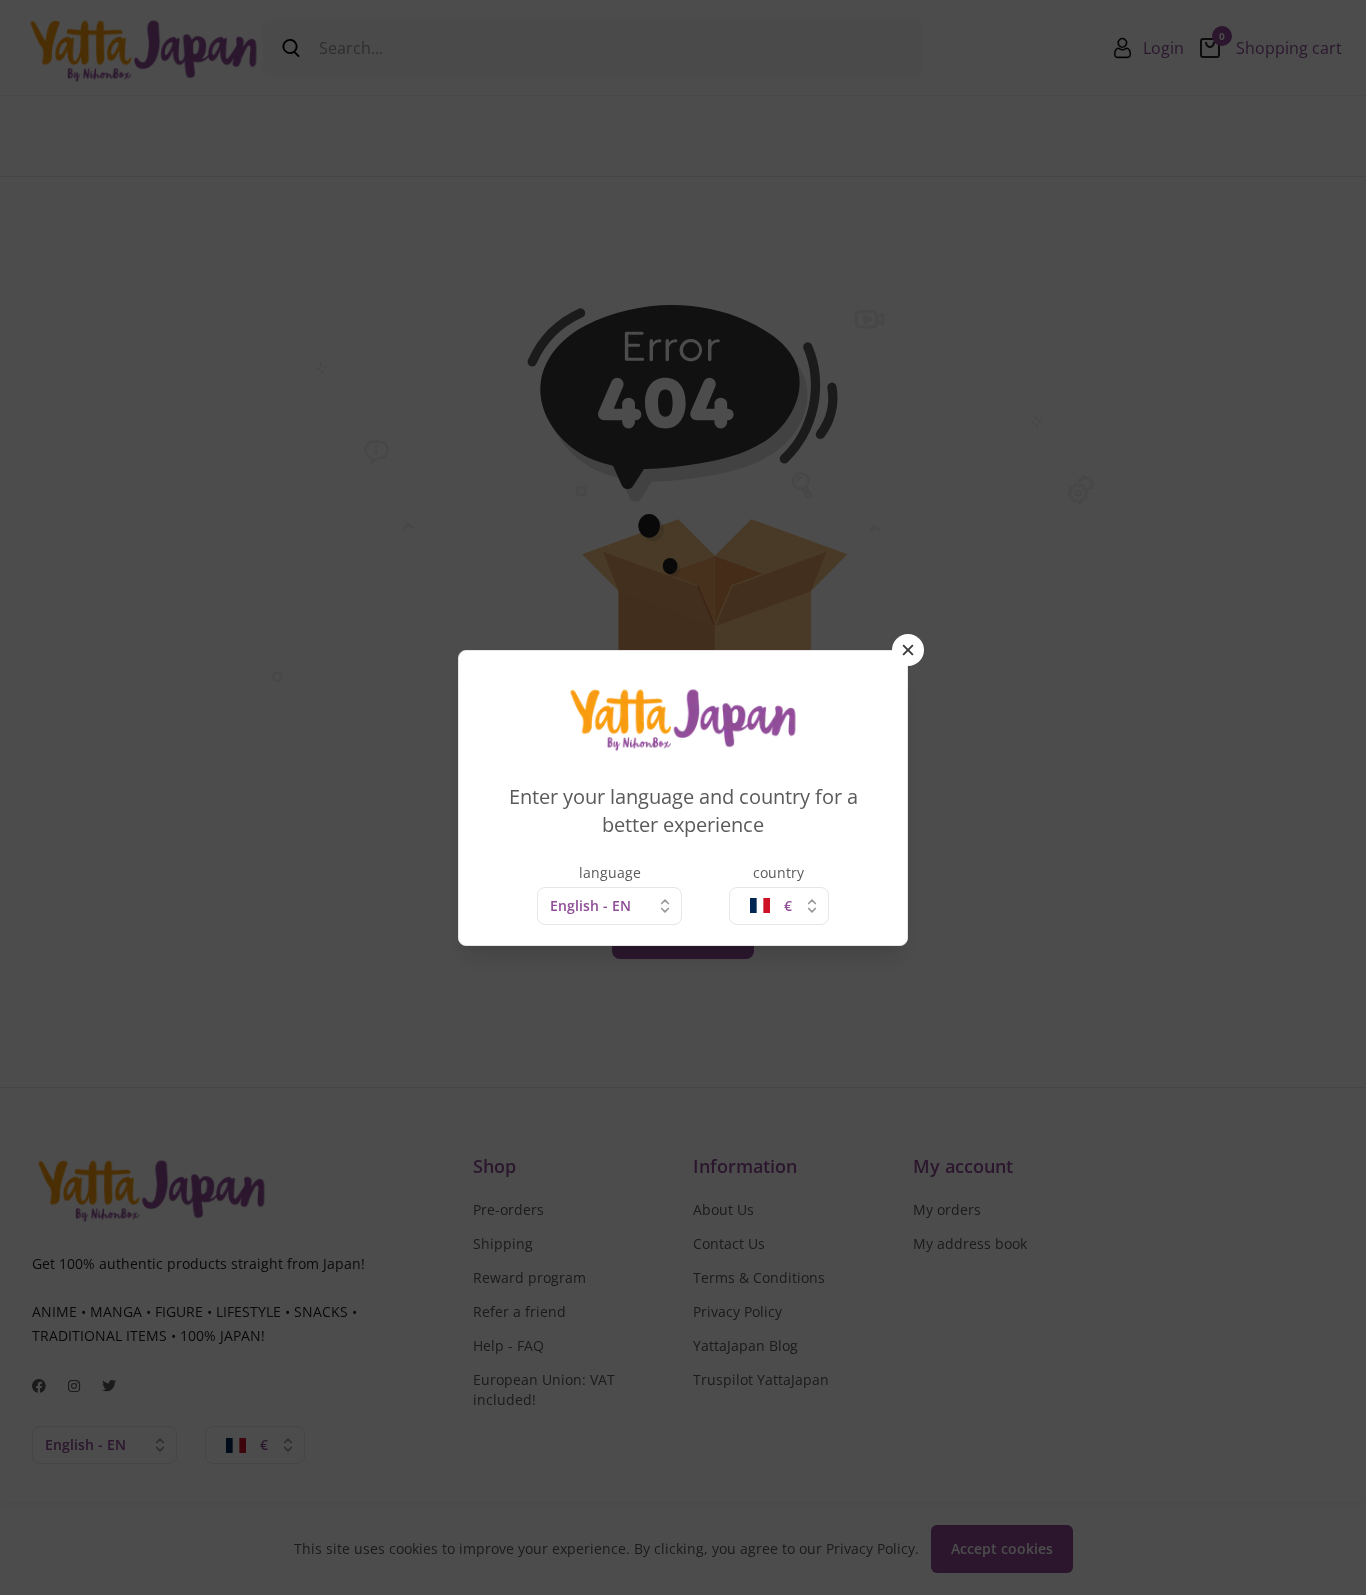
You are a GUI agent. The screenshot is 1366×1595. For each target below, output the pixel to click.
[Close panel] (908, 650)
